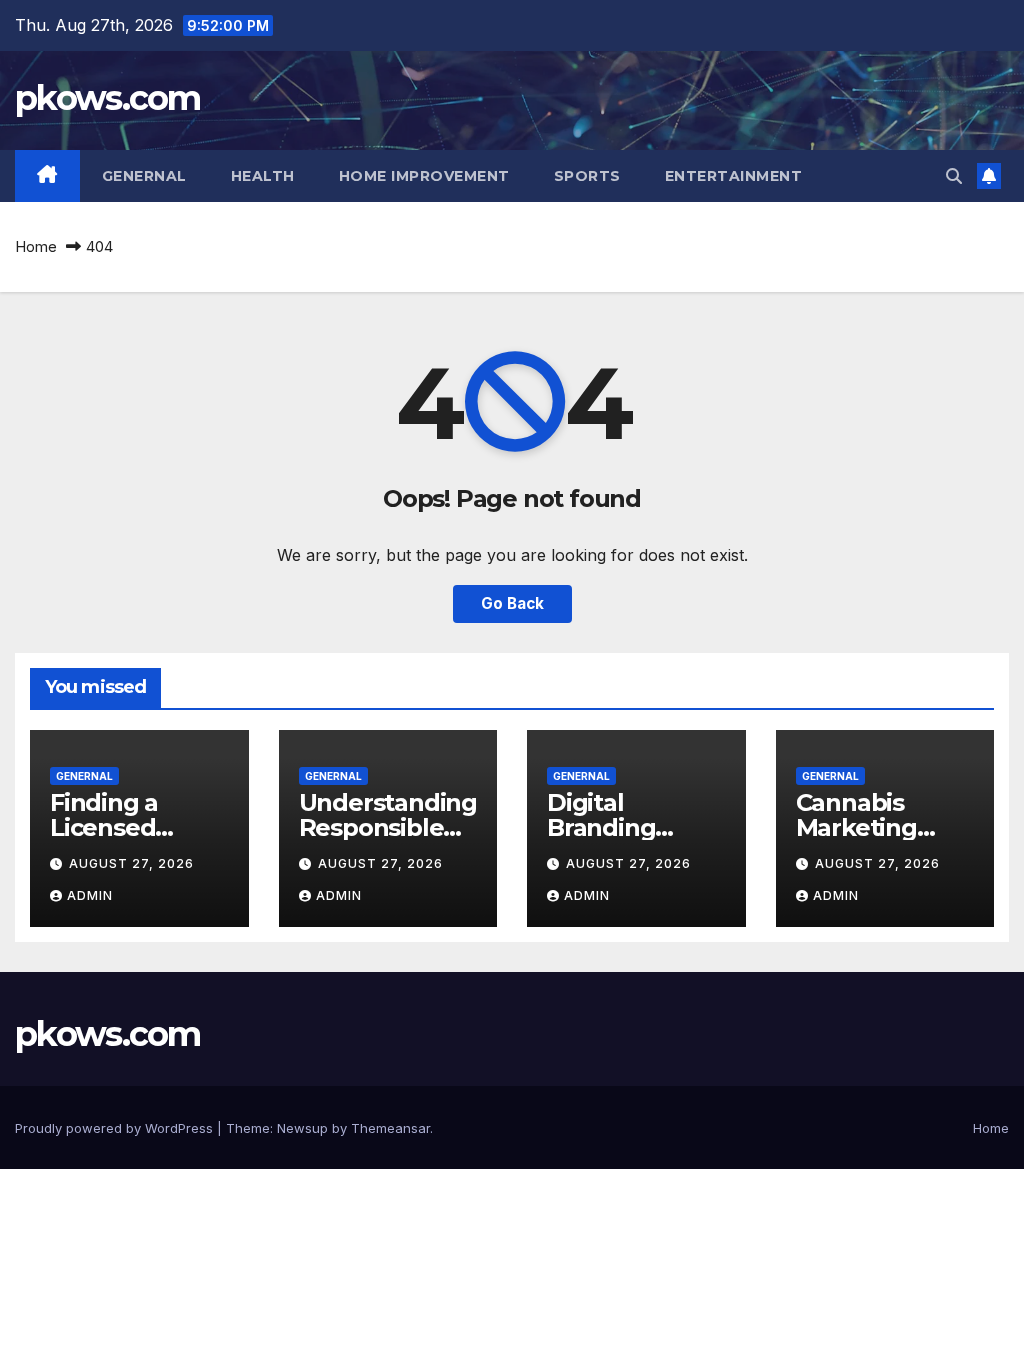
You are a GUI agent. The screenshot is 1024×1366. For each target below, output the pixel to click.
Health (263, 176)
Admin (90, 895)
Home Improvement (424, 176)
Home (36, 246)
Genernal (144, 176)
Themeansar (390, 1128)
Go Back (512, 603)
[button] (954, 176)
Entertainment (734, 176)
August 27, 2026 (131, 863)
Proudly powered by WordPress (116, 1128)
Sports (587, 176)
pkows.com (108, 98)
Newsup (302, 1128)
